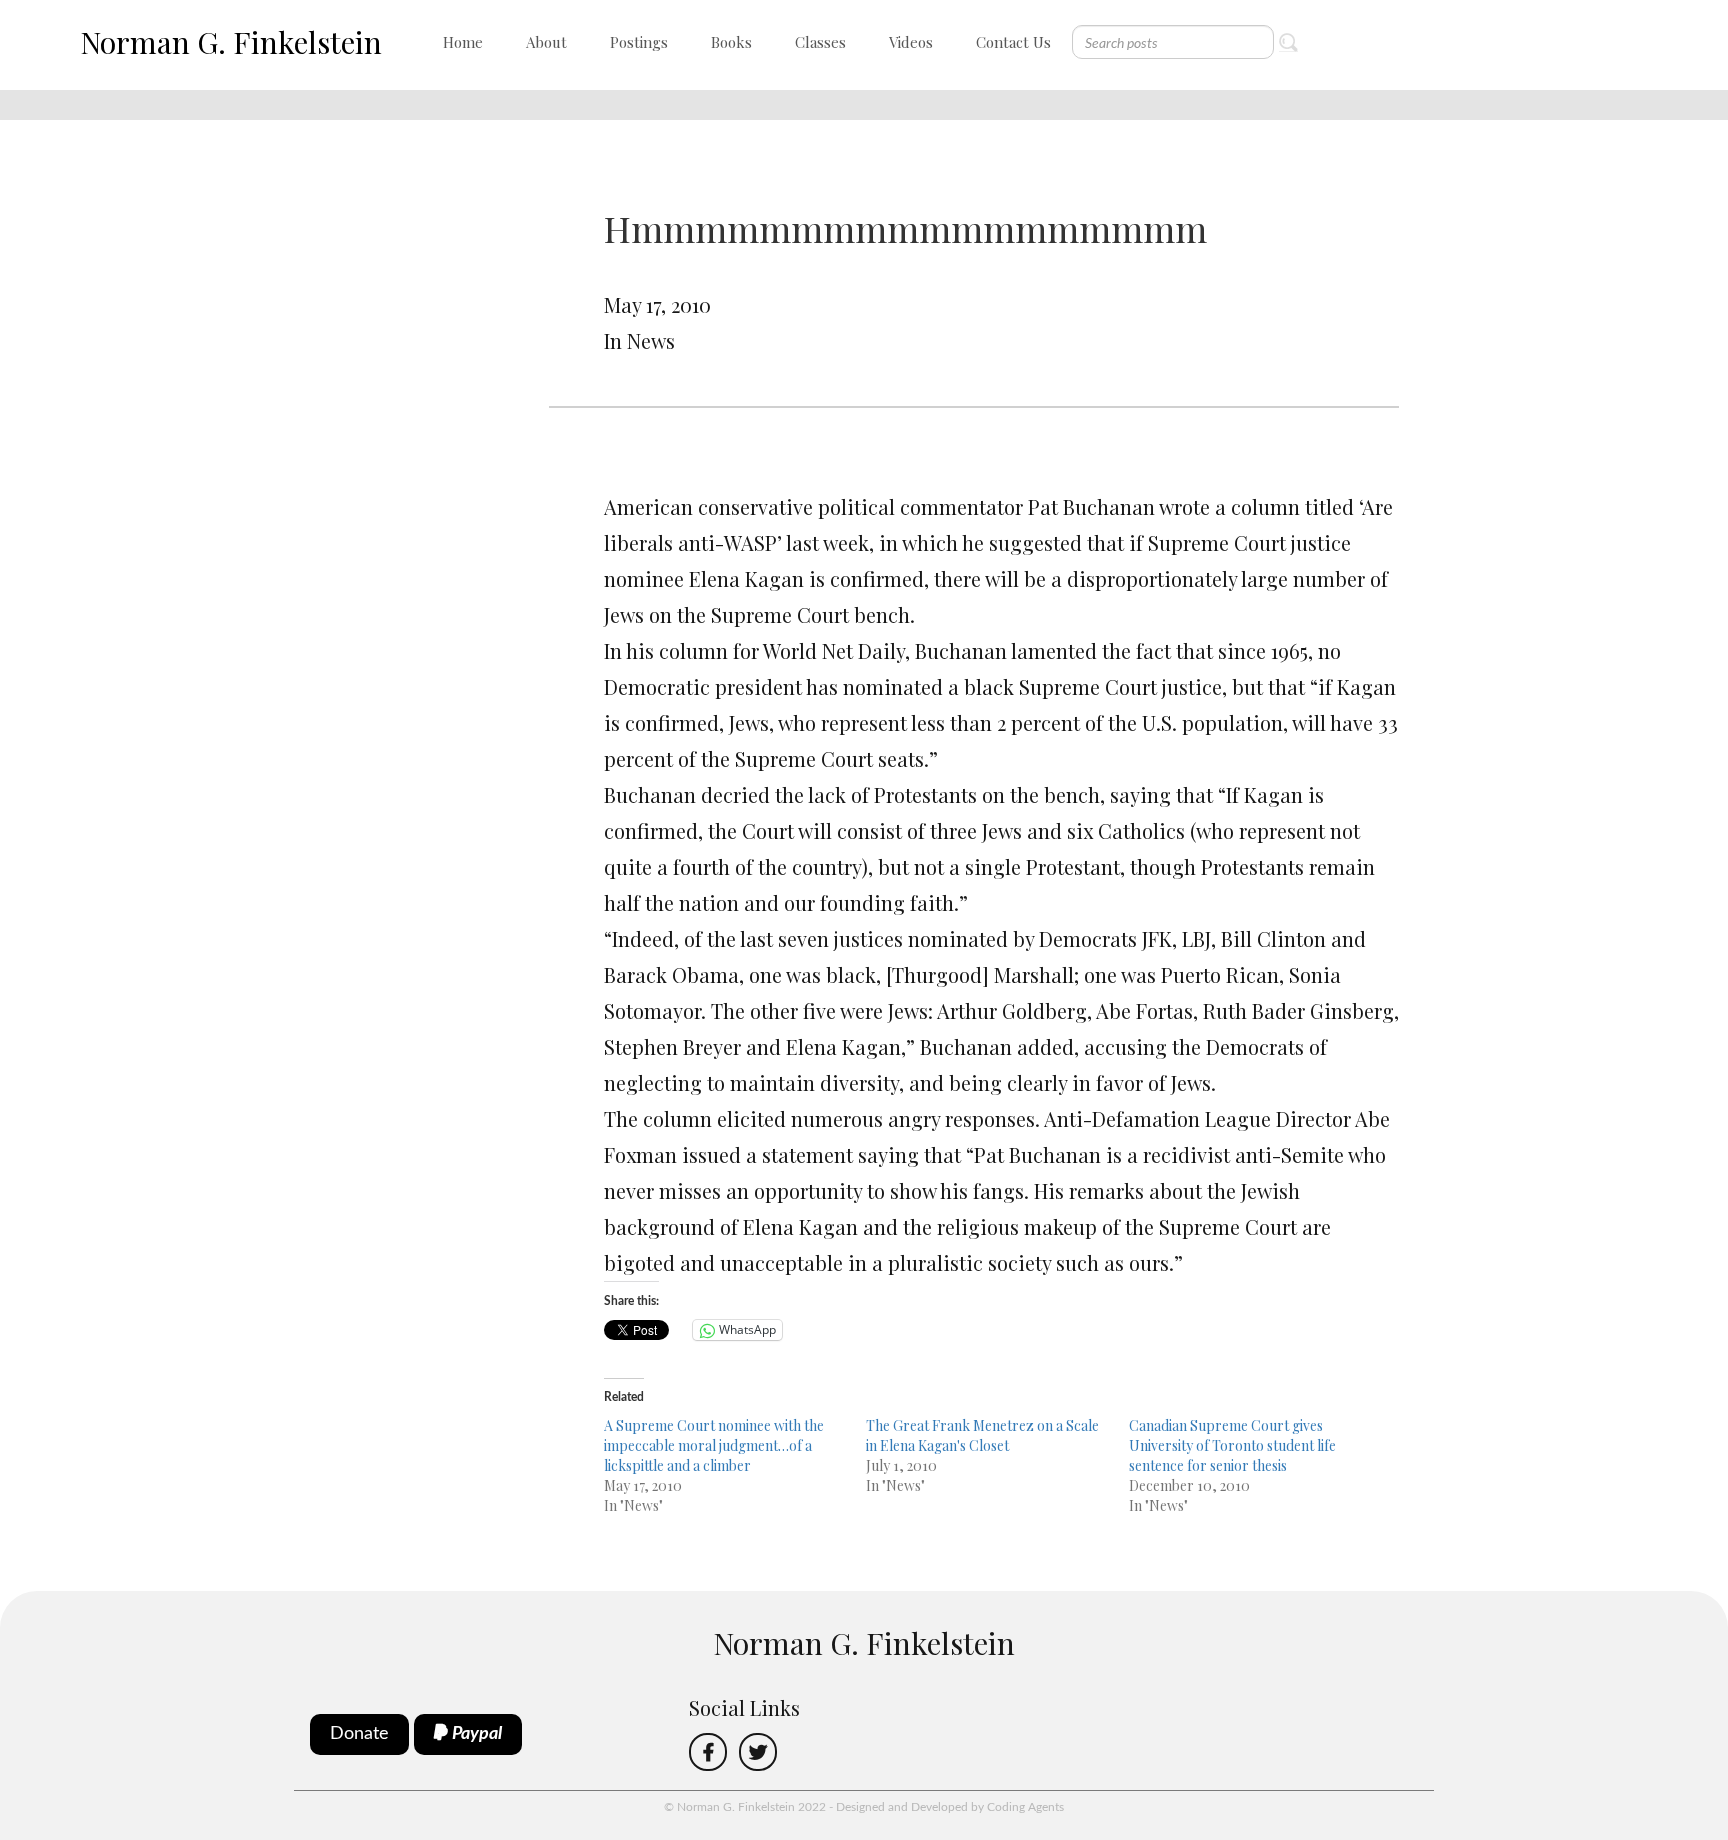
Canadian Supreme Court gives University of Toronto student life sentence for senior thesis (1232, 1445)
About (546, 42)
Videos (911, 42)
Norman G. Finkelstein (231, 42)
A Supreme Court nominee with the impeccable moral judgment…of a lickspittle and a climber (714, 1445)
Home (463, 42)
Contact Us (1013, 42)
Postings (639, 42)
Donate (359, 1734)
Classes (820, 42)
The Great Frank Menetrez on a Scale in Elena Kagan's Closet (982, 1435)
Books (731, 42)
